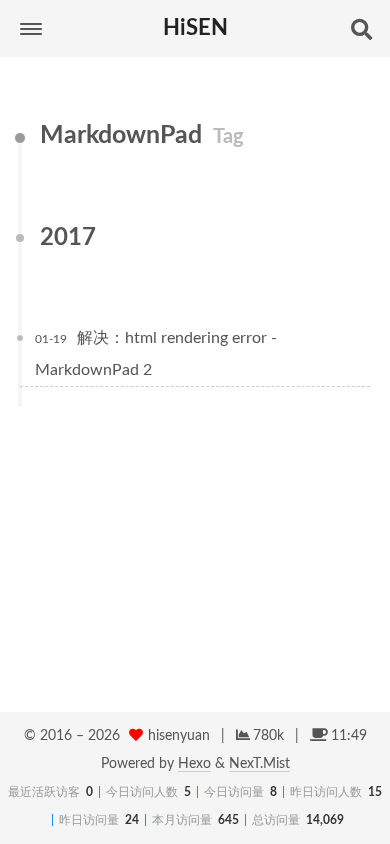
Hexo (194, 764)
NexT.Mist (259, 764)
